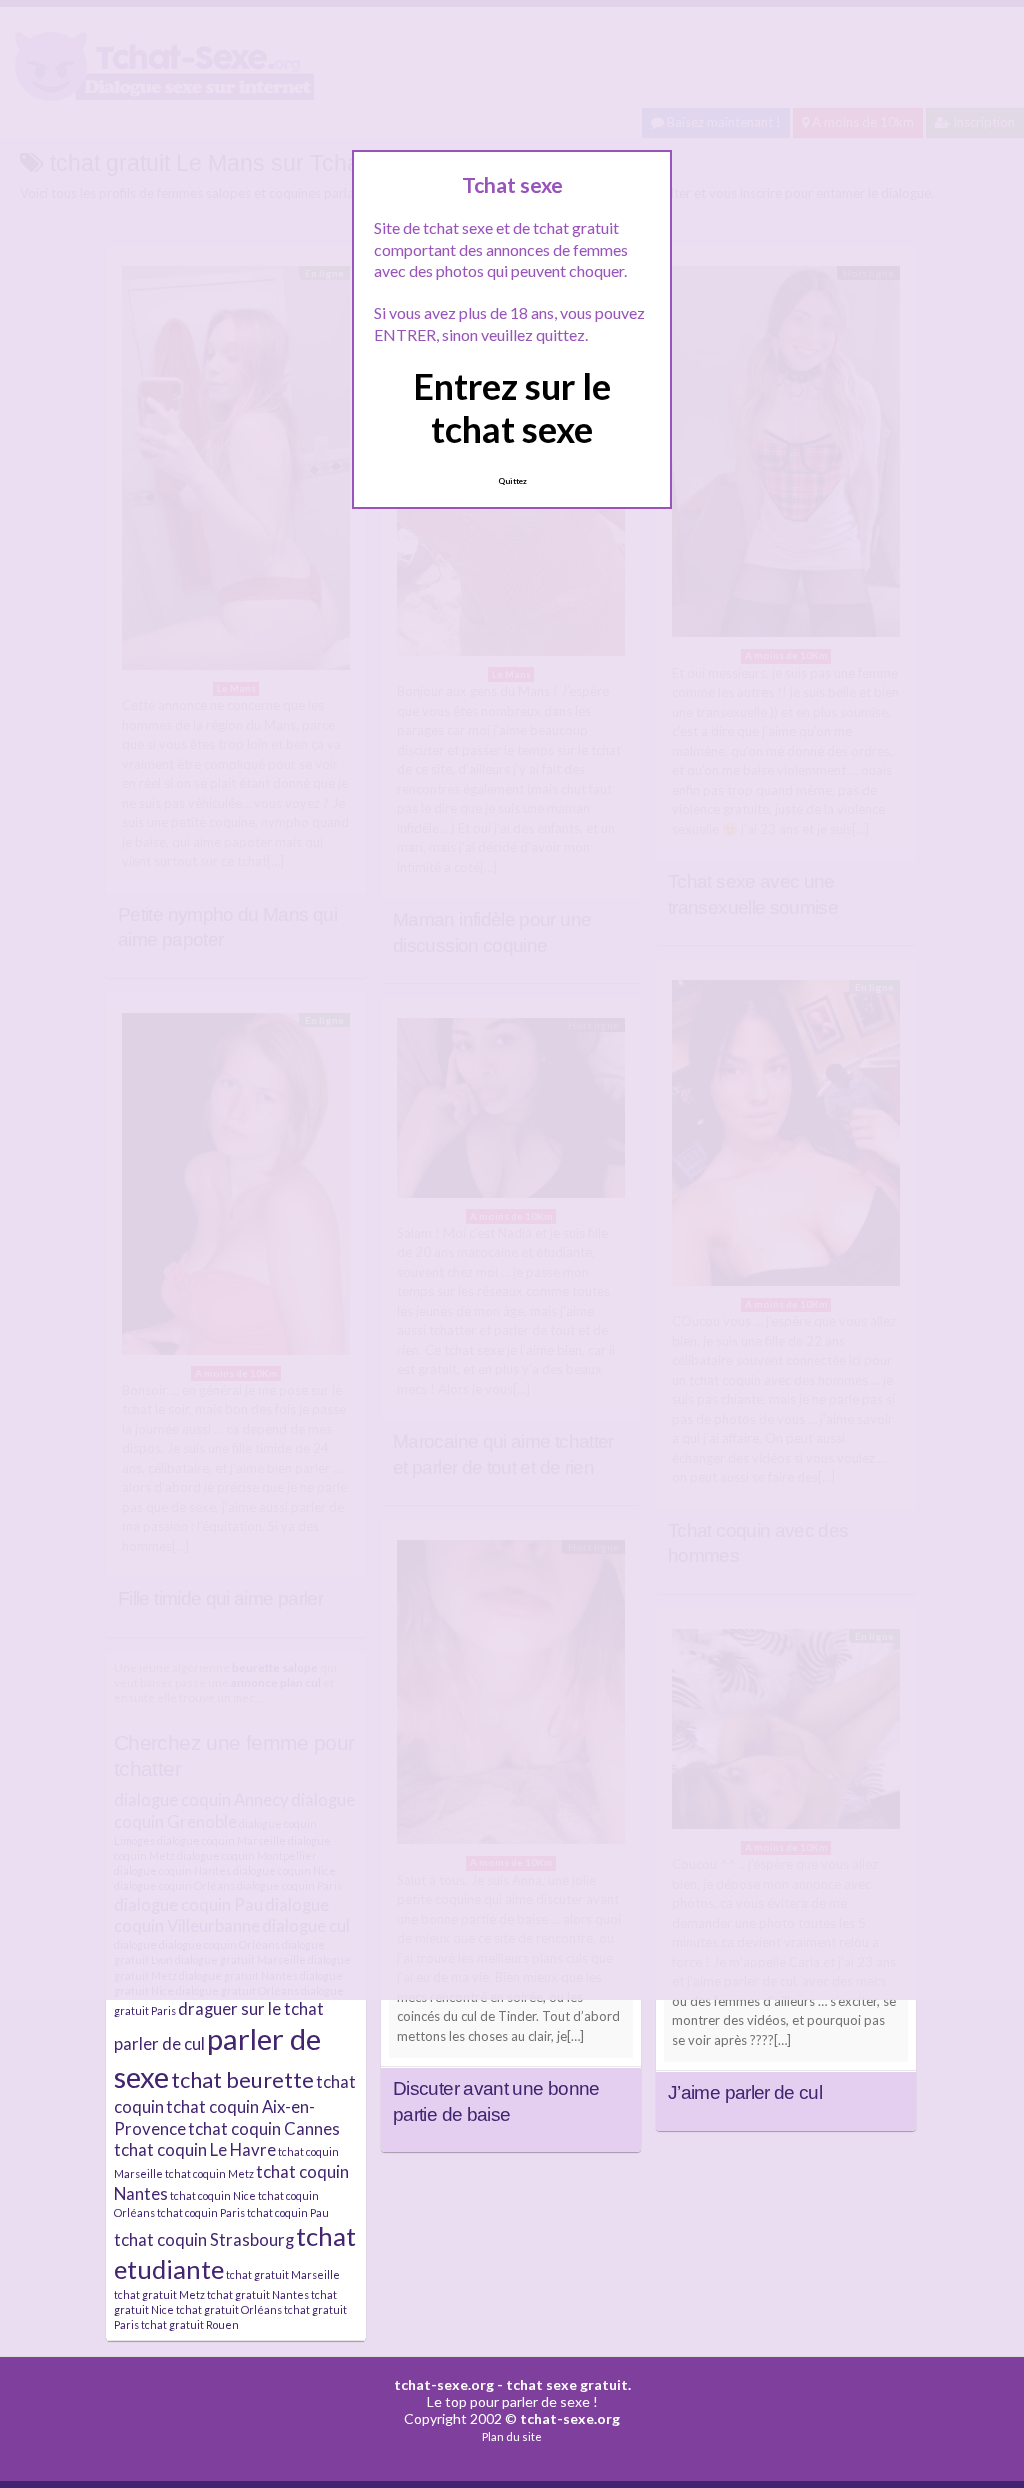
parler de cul (159, 2043)
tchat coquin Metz (209, 2173)
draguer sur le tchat (251, 2008)
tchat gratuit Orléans (229, 2309)
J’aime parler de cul (745, 2092)
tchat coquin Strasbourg (204, 2239)
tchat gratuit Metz (159, 2294)
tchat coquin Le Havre (195, 2149)
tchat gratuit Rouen (190, 2324)
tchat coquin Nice (213, 2195)
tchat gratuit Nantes (258, 2294)
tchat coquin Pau (288, 2212)
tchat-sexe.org (444, 2384)
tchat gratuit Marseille (283, 2274)
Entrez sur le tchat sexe (512, 407)
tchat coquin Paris (201, 2212)
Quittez (512, 481)
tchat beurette (242, 2080)
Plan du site (512, 2436)
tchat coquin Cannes (264, 2128)
